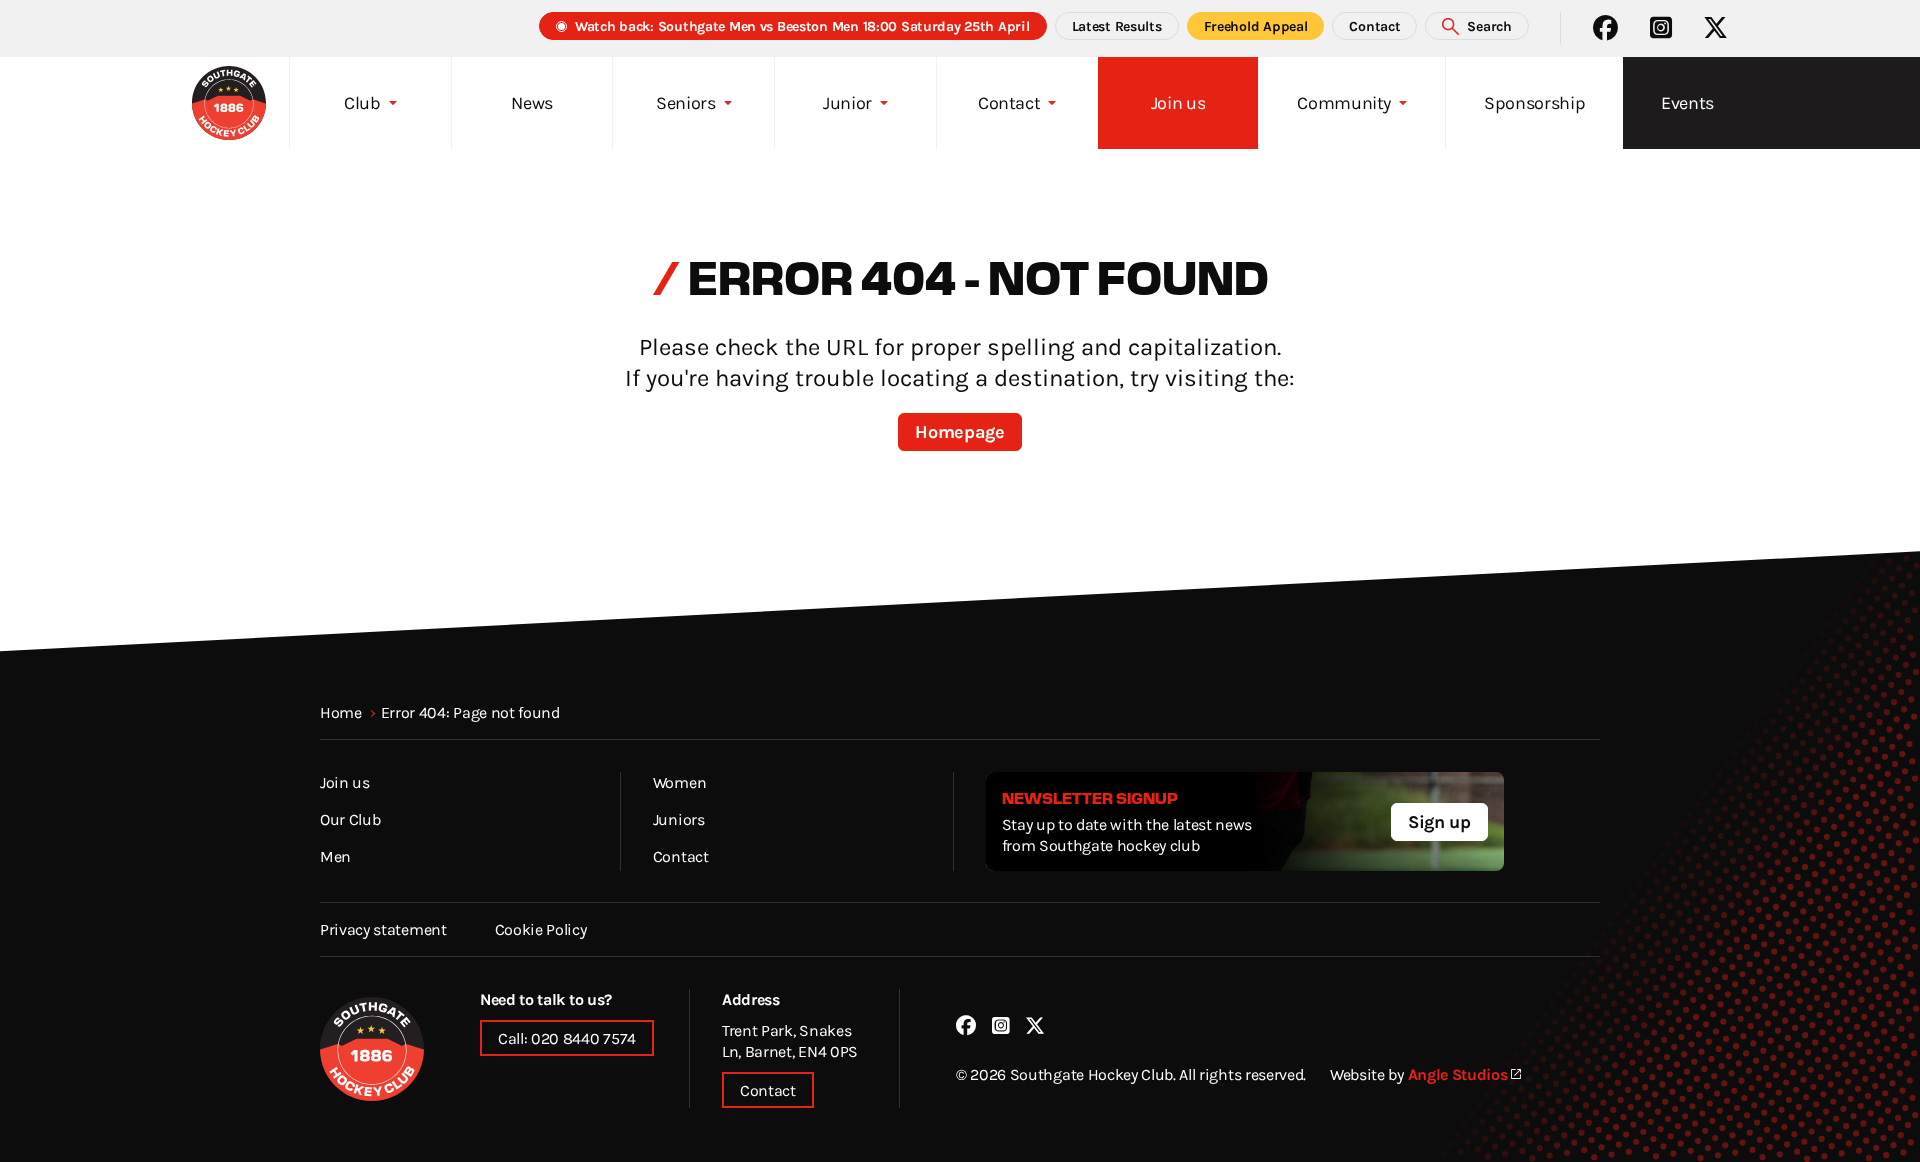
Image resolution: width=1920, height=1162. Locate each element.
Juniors (679, 819)
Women (679, 782)
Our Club (350, 819)
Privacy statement (383, 929)
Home (341, 712)
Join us (345, 782)
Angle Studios (1458, 1074)
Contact (681, 856)
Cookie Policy (541, 929)
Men (335, 856)
